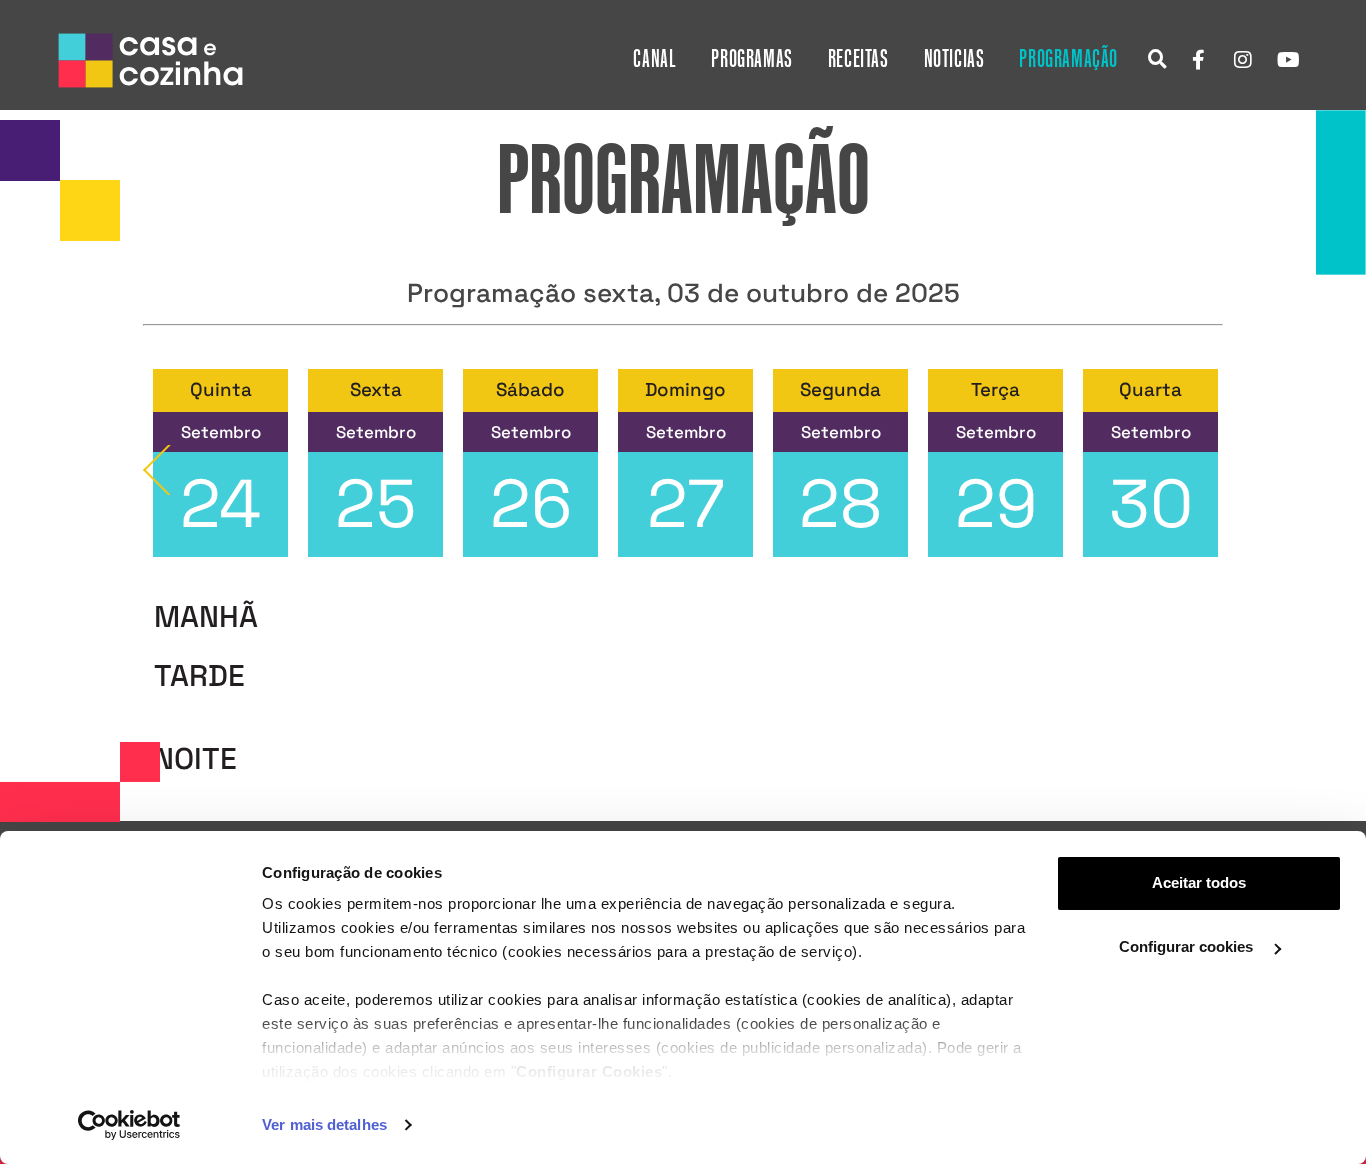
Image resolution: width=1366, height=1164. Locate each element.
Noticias (954, 59)
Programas (751, 59)
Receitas (858, 59)
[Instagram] (1243, 60)
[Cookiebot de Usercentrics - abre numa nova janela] (129, 1125)
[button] (1157, 58)
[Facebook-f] (1198, 60)
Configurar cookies (1188, 946)
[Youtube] (1288, 60)
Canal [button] (654, 59)
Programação (1068, 59)
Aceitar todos (1199, 882)
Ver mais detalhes (324, 1124)
